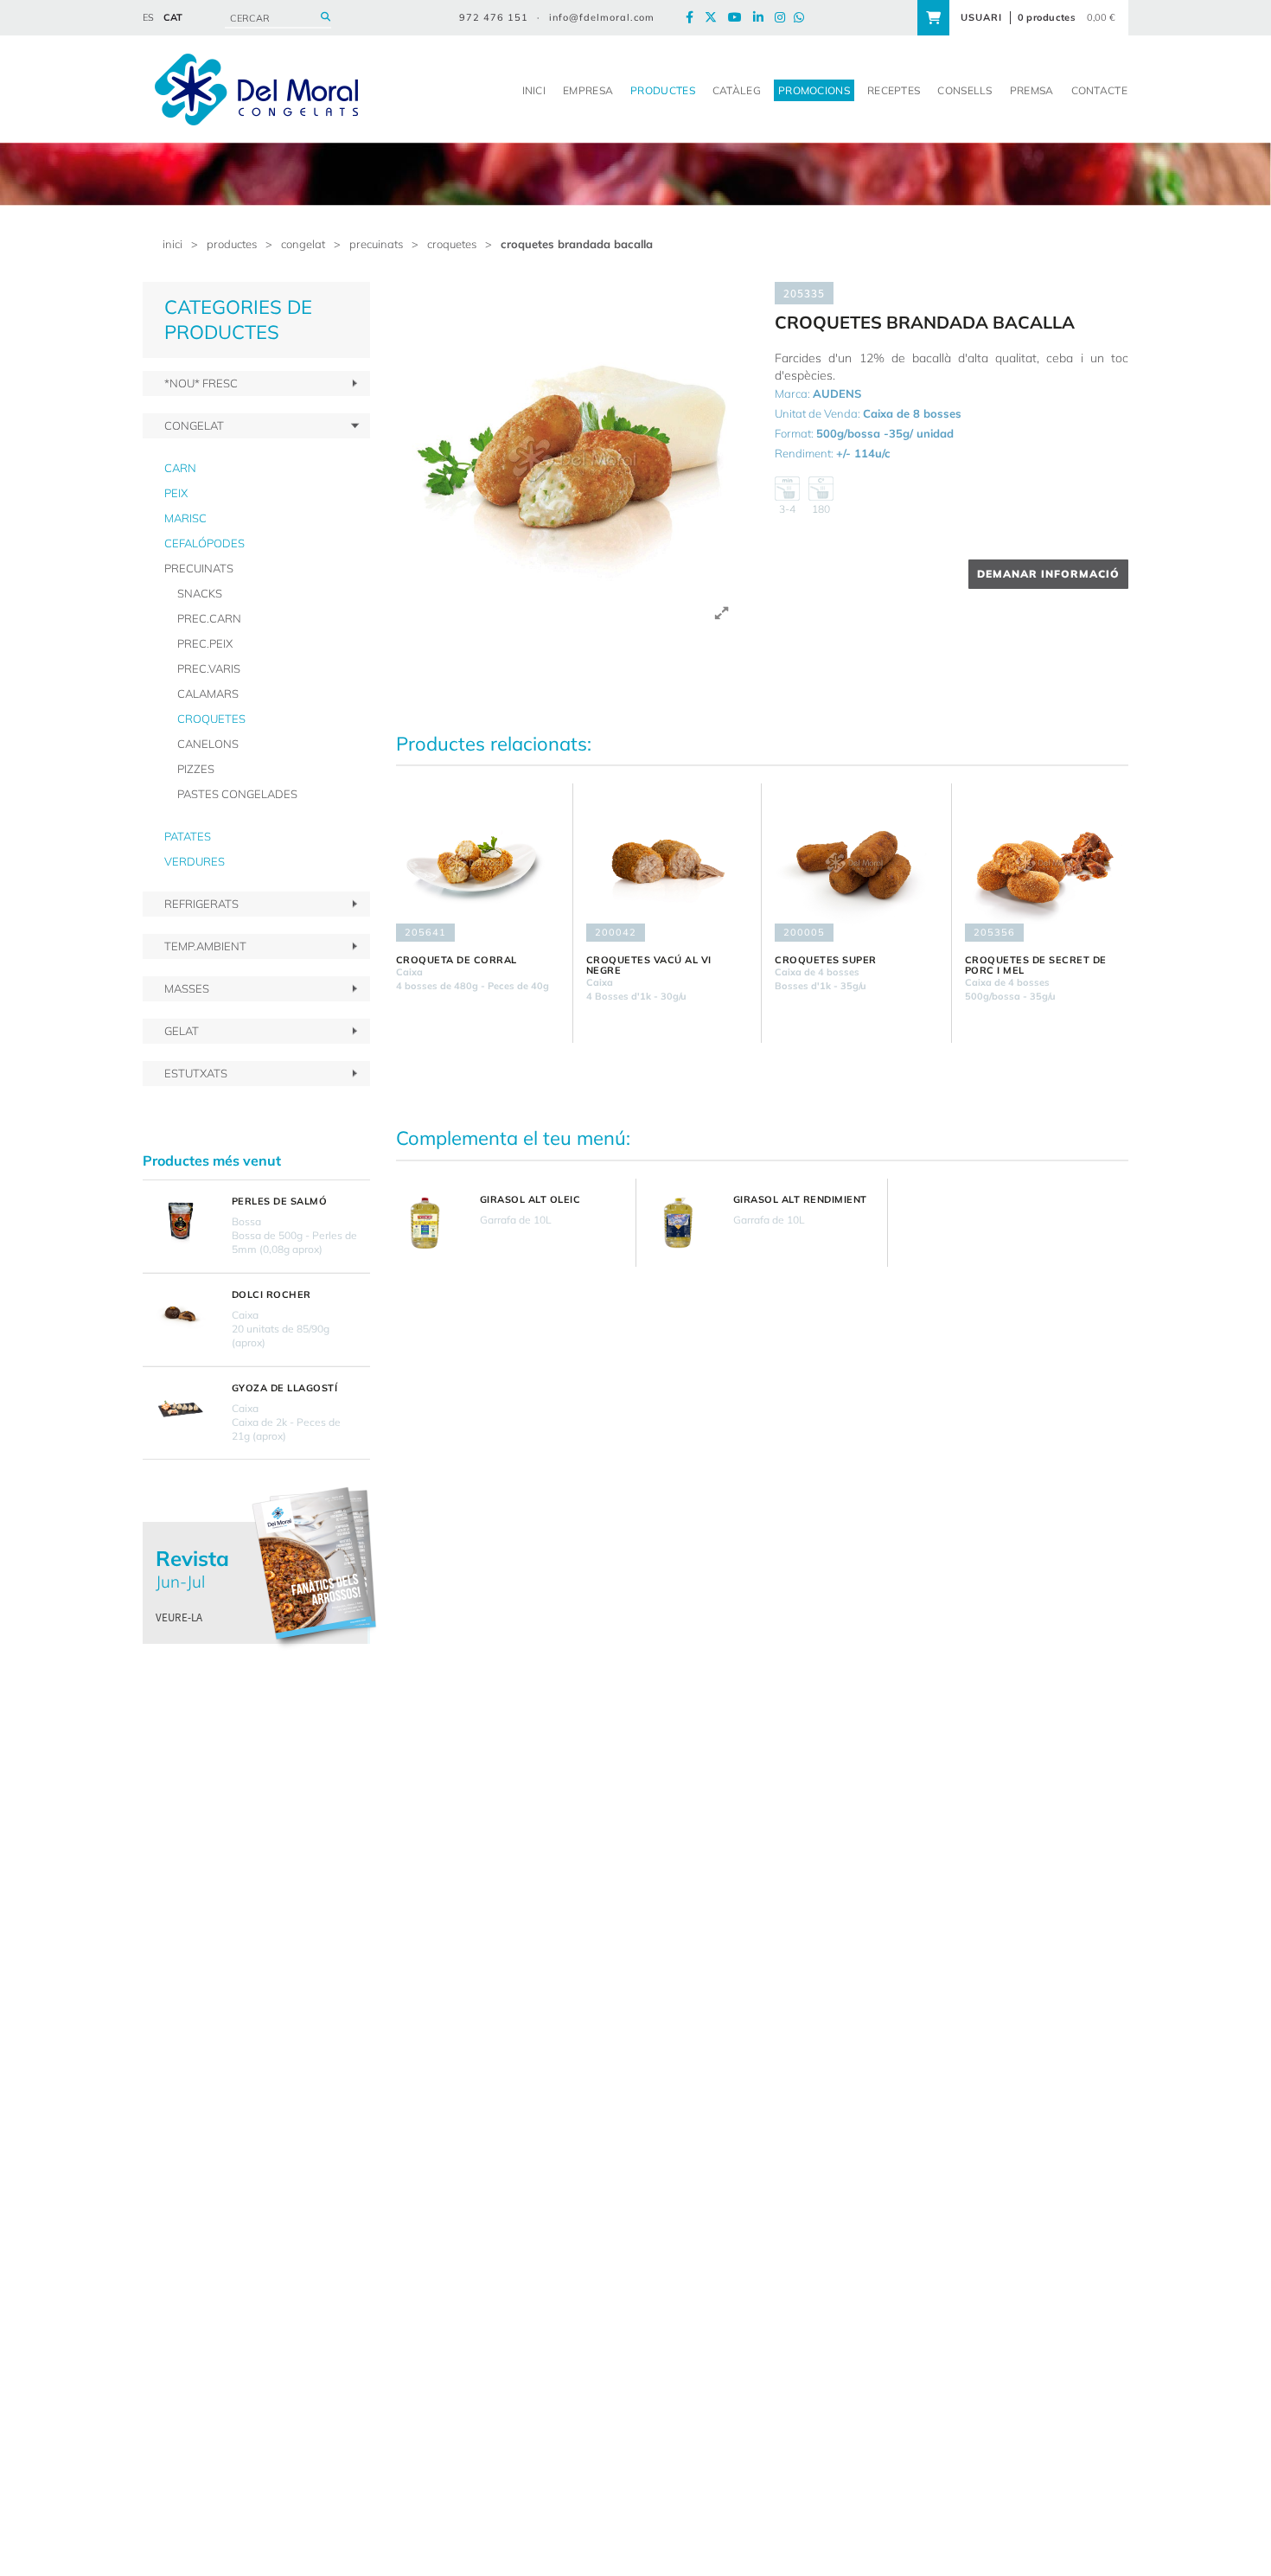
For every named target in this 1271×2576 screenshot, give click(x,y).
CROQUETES (452, 244)
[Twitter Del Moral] (715, 18)
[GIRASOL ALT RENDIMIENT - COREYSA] (678, 1223)
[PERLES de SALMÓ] (181, 1221)
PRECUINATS (376, 244)
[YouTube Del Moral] (739, 18)
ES (148, 17)
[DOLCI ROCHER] (181, 1314)
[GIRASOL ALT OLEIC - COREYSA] (425, 1223)
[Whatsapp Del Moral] (803, 18)
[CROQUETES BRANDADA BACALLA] (573, 459)
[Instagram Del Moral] (784, 18)
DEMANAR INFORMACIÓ (1048, 574)
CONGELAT (303, 244)
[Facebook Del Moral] (694, 18)
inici (172, 244)
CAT (173, 17)
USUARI (981, 17)
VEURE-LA (179, 1617)
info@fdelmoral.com (602, 17)
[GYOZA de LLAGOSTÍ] (181, 1408)
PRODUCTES (232, 244)
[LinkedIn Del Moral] (763, 18)
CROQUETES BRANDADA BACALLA (577, 244)
